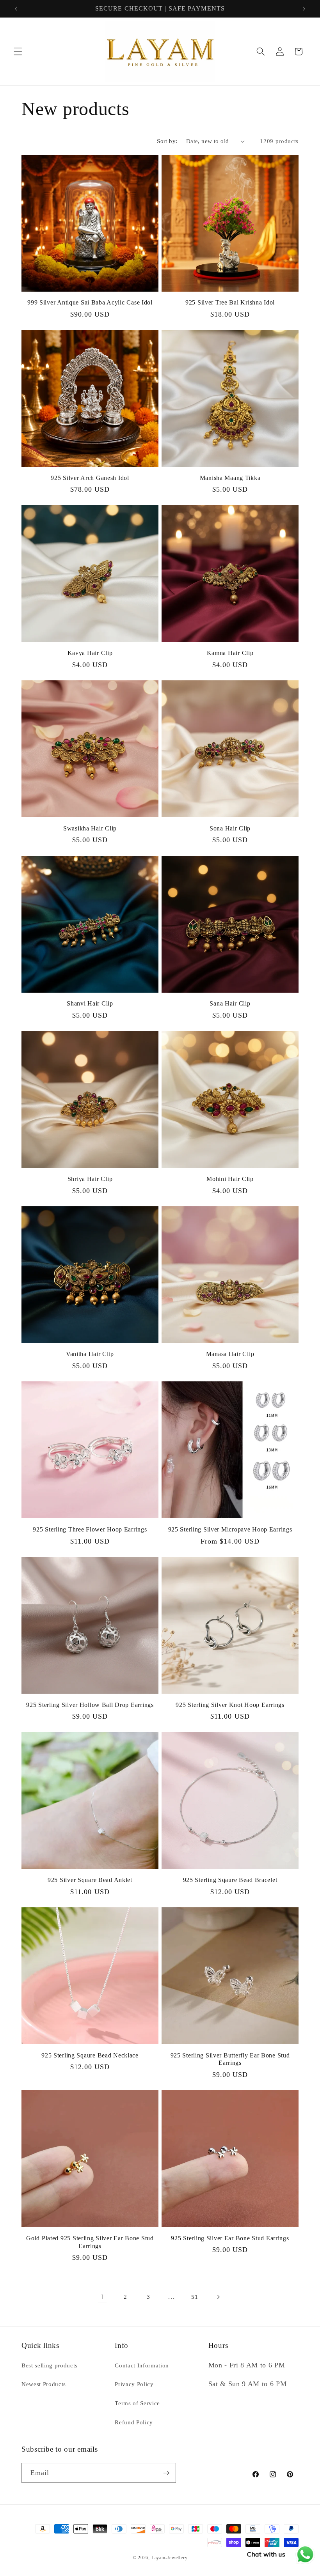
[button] (18, 51)
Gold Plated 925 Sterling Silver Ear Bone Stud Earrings (90, 2242)
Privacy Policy (134, 2384)
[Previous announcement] (16, 9)
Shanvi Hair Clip (90, 1003)
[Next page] (218, 2297)
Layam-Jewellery (170, 2558)
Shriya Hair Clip (90, 1179)
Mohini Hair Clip (230, 1179)
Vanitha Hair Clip (90, 1354)
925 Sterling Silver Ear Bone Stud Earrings (230, 2238)
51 (195, 2297)
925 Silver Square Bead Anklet (90, 1880)
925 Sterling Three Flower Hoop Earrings (90, 1529)
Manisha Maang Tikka (230, 478)
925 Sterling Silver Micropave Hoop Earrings (230, 1529)
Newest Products (44, 2384)
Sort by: (167, 141)
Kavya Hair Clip (90, 653)
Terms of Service (137, 2403)
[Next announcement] (304, 9)
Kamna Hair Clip (230, 653)
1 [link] (102, 2297)
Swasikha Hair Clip (90, 828)
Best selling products (50, 2365)
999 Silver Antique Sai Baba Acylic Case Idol (90, 302)
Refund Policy (134, 2422)
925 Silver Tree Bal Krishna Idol (230, 302)
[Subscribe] (166, 2473)
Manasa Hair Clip (230, 1354)
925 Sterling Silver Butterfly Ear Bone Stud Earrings (230, 2059)
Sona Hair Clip (230, 828)
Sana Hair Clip (230, 1003)
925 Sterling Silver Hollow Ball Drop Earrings (90, 1705)
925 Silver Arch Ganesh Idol (90, 478)
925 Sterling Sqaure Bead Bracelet (230, 1880)
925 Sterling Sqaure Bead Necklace (90, 2055)
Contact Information (142, 2365)
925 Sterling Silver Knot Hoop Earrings (230, 1705)
